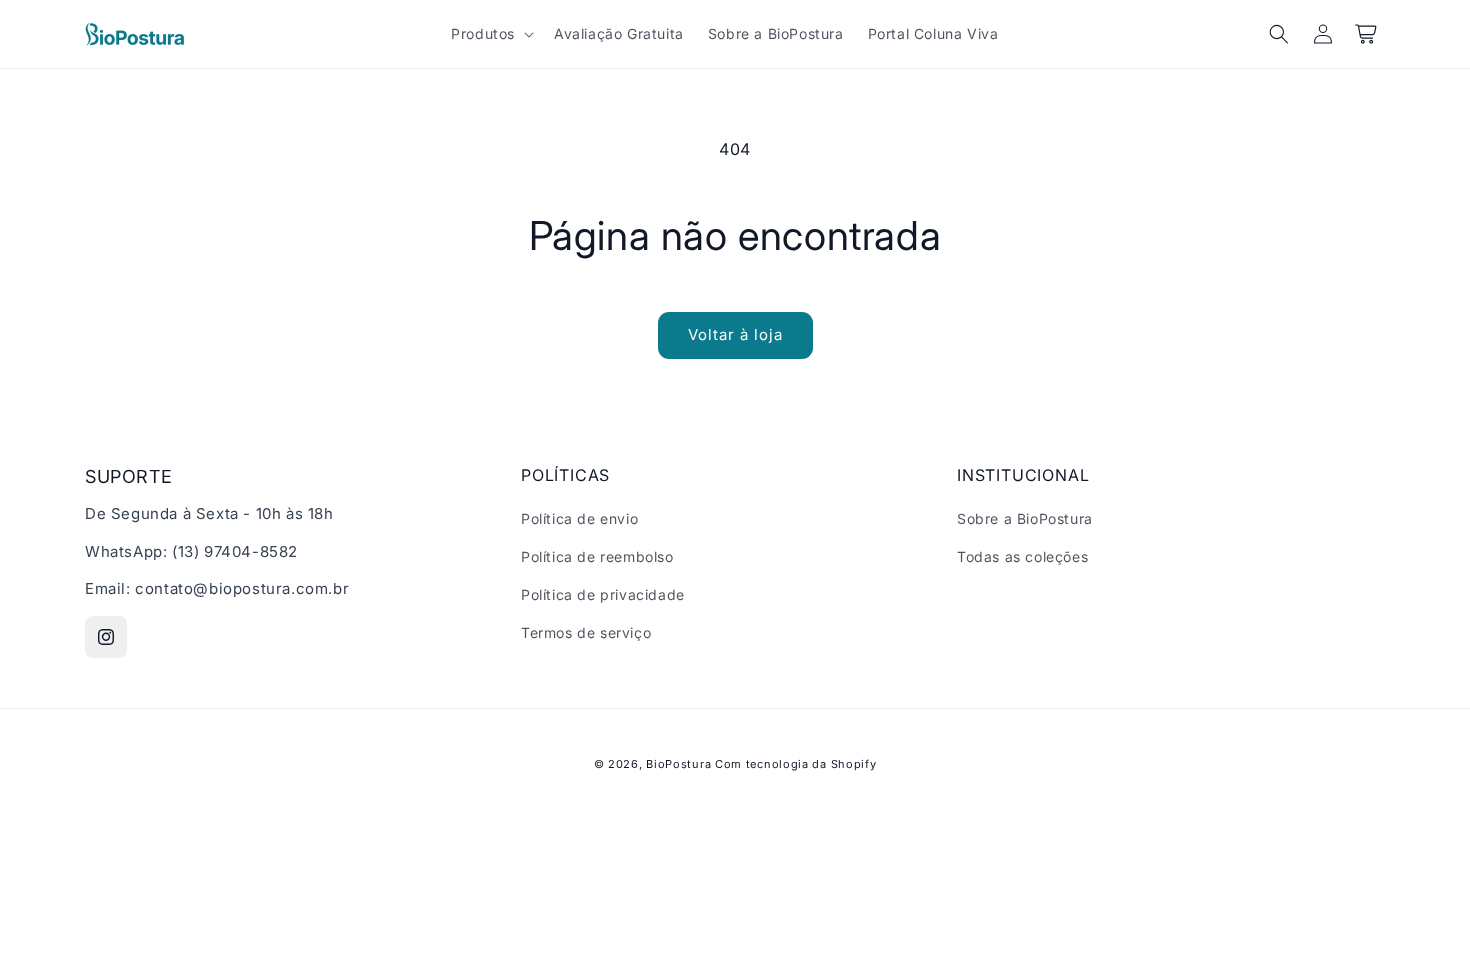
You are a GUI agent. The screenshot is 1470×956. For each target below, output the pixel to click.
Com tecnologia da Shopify (796, 764)
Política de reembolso (597, 556)
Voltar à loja (735, 334)
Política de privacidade (603, 594)
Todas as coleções (1022, 556)
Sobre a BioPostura (1025, 518)
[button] (490, 34)
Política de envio (579, 518)
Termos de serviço (586, 632)
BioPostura (678, 764)
